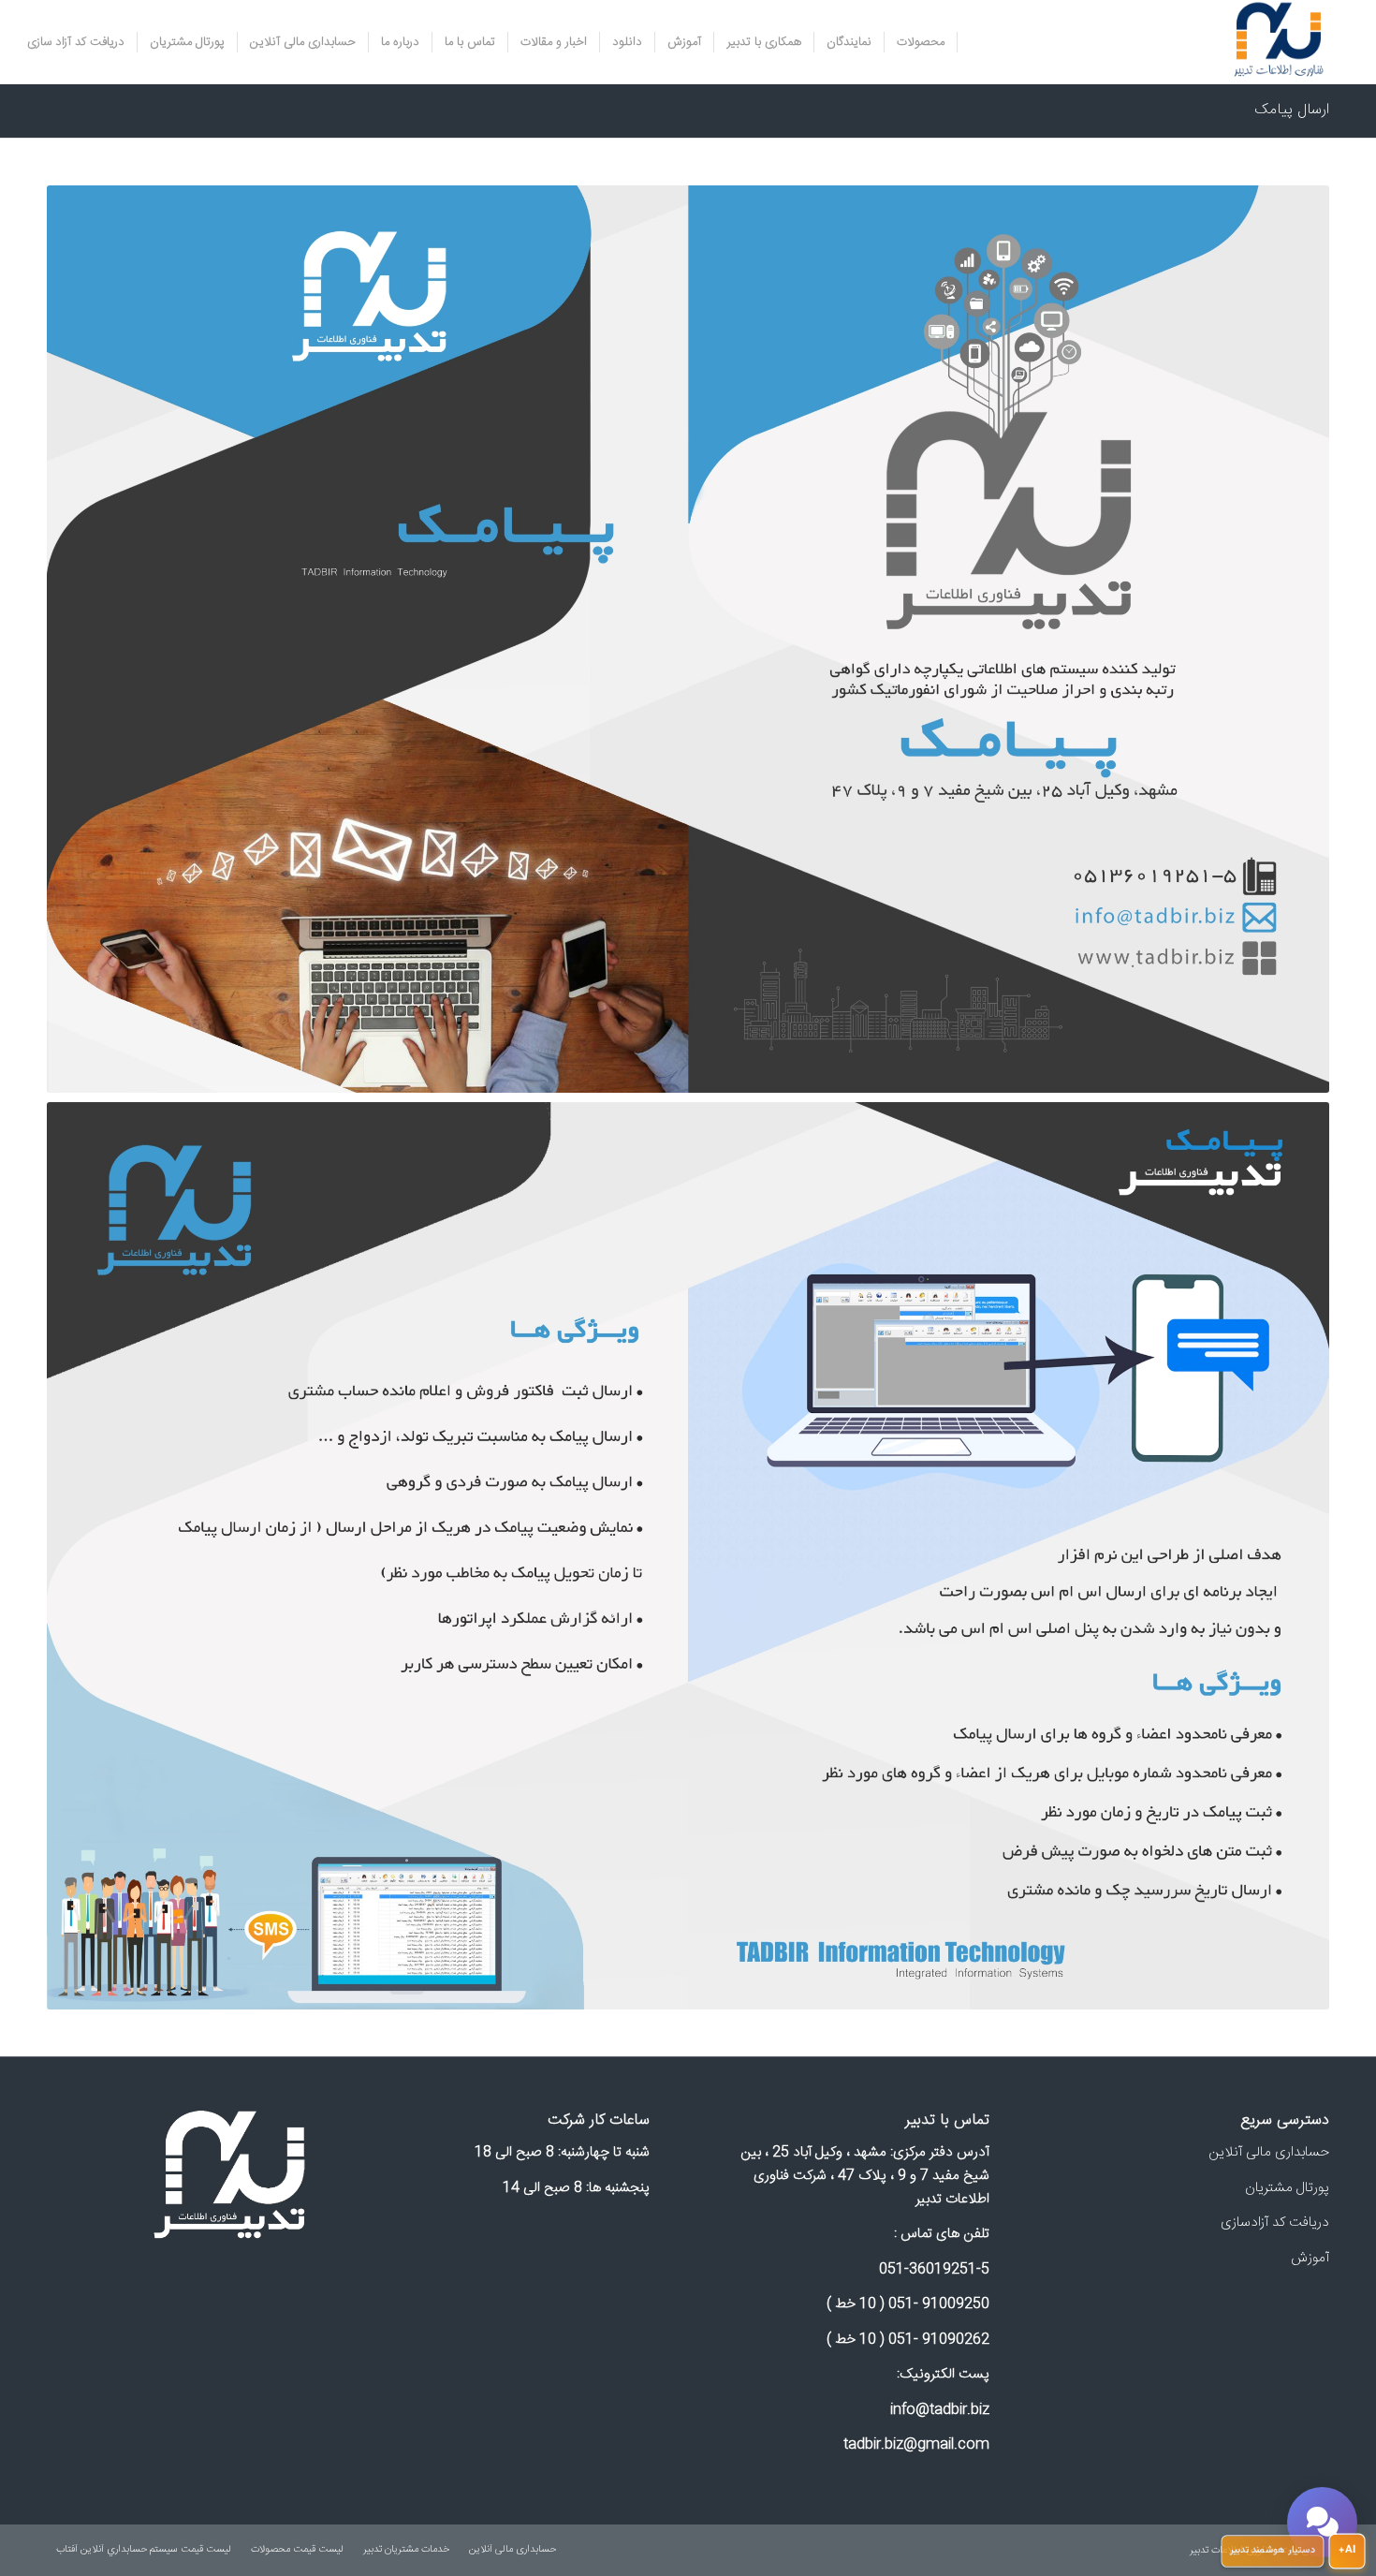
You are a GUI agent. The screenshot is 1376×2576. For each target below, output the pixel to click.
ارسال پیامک (1292, 110)
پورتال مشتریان (1287, 2188)
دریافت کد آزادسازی (1275, 2223)
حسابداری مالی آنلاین (1269, 2152)
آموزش (1310, 2258)
